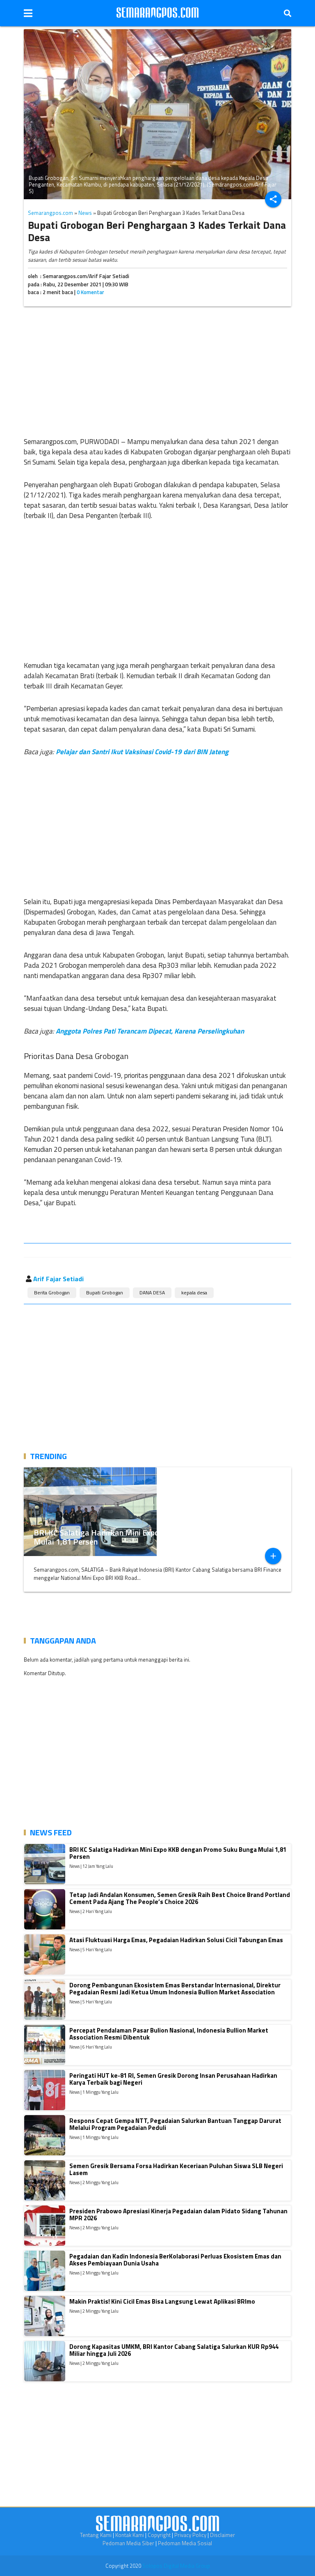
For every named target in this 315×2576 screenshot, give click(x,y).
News (85, 213)
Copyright (159, 2535)
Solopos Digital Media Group (176, 2566)
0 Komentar (90, 292)
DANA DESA (152, 1293)
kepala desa (194, 1293)
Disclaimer (223, 2535)
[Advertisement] (157, 370)
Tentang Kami (96, 2535)
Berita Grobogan (52, 1293)
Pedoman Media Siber (128, 2543)
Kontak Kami (130, 2535)
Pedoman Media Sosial (185, 2543)
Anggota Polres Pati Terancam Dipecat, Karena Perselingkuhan (150, 1031)
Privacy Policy (190, 2535)
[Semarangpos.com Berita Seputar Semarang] (157, 13)
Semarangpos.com (50, 213)
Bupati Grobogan (105, 1293)
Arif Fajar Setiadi (58, 1279)
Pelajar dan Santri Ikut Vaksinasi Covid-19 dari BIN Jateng (142, 752)
